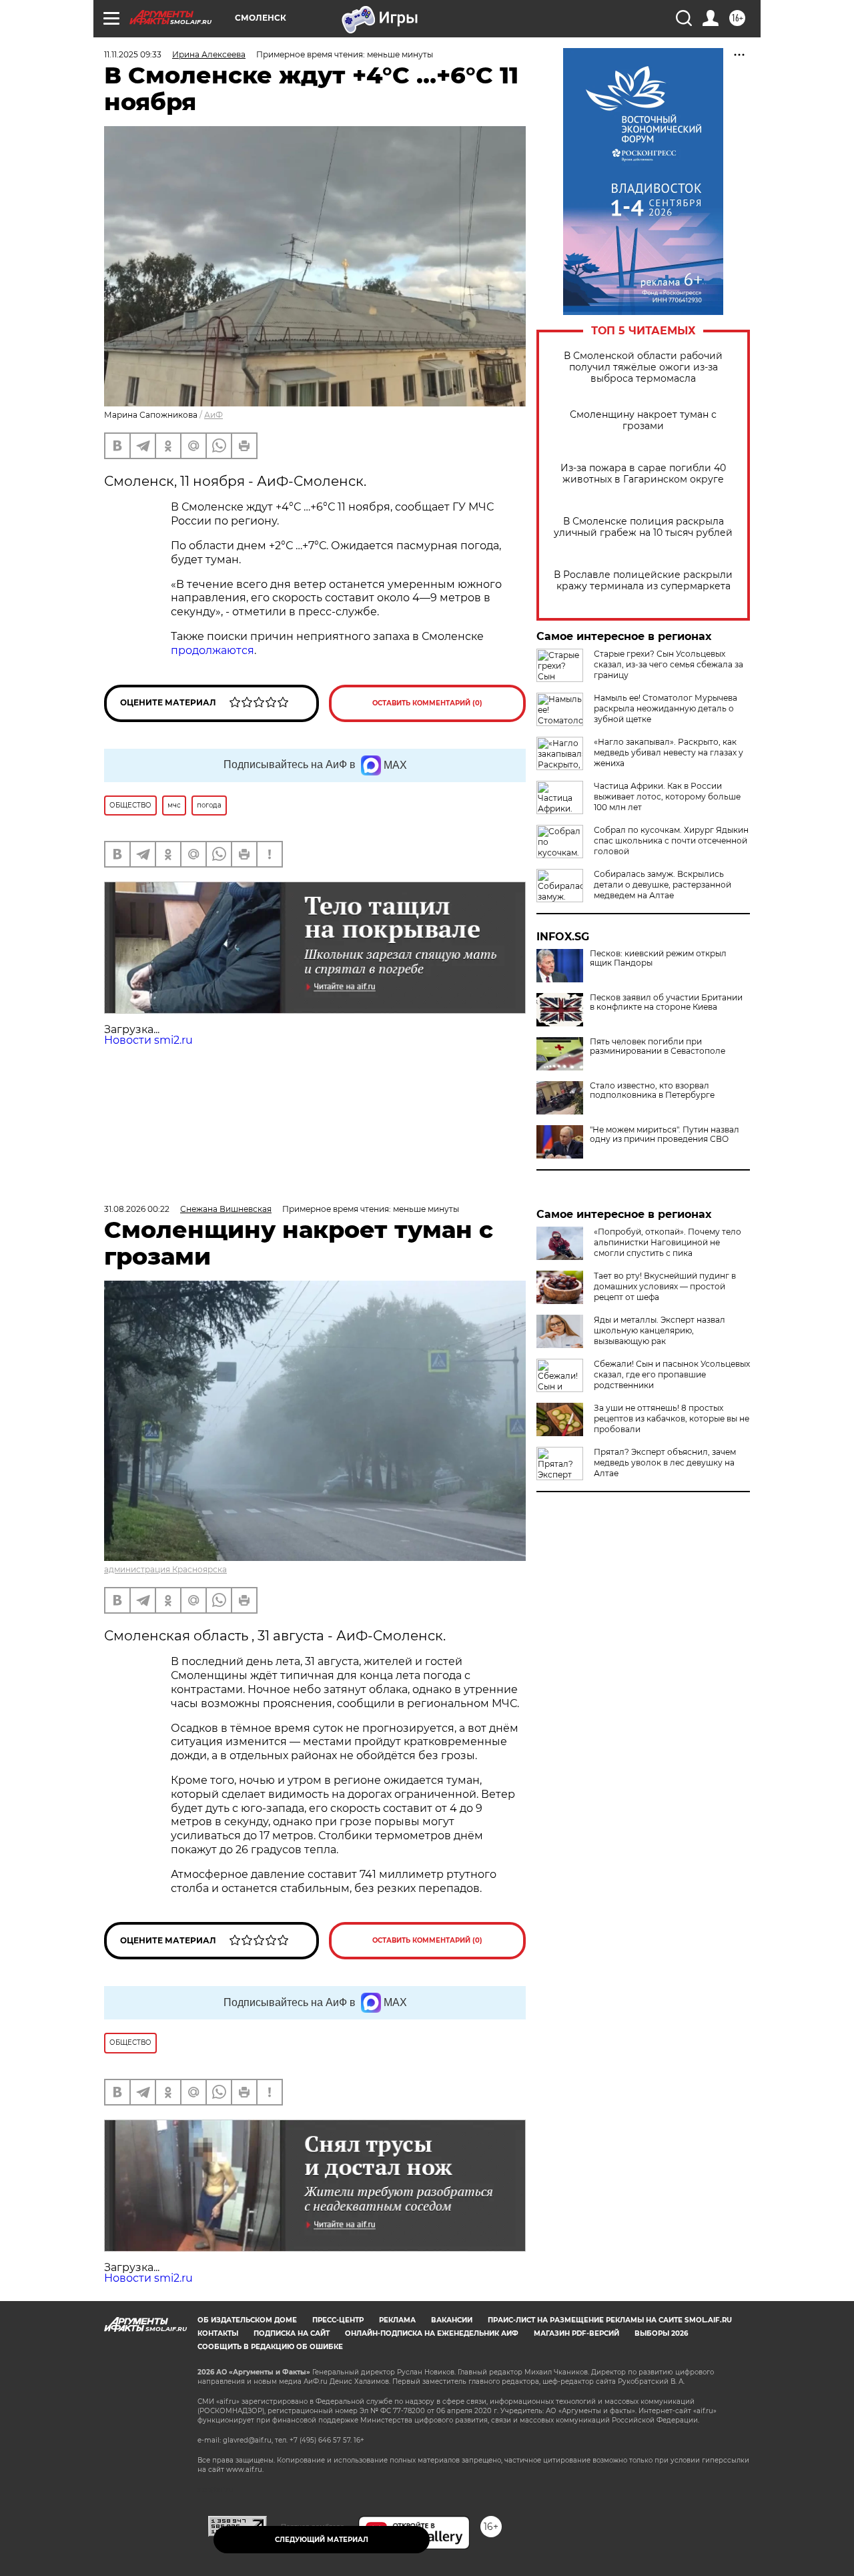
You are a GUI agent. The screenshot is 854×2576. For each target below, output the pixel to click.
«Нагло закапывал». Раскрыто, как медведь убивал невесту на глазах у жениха (669, 752)
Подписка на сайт (292, 2333)
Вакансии (452, 2320)
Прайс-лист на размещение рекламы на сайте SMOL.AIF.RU (610, 2320)
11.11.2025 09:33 (133, 54)
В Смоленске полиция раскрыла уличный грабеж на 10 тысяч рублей (643, 527)
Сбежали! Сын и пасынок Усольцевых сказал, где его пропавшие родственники (672, 1374)
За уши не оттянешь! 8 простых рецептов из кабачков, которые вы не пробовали (672, 1418)
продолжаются (212, 650)
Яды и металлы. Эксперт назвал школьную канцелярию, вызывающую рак (660, 1330)
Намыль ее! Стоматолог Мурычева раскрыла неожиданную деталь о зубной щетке (666, 708)
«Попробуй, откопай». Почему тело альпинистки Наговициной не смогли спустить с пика (668, 1242)
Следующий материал (322, 2540)
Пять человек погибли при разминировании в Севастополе (658, 1046)
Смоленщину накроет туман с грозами (643, 420)
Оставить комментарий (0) (427, 703)
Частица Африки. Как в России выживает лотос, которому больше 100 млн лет (667, 796)
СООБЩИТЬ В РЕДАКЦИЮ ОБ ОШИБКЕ (270, 2347)
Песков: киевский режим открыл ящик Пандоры (658, 958)
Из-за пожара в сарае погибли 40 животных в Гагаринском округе (643, 474)
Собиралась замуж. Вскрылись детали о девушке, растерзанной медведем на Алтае (663, 885)
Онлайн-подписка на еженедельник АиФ (432, 2333)
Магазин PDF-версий (576, 2333)
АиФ (213, 415)
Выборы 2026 (661, 2333)
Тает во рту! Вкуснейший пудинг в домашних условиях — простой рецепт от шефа (665, 1286)
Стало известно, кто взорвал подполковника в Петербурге (652, 1090)
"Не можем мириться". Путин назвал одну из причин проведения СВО (665, 1135)
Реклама (397, 2320)
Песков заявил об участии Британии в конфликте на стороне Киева (666, 1002)
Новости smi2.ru (148, 1040)
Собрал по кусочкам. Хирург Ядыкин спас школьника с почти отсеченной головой (671, 841)
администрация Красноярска (165, 1569)
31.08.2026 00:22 (137, 1209)
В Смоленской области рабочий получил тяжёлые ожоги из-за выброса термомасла (643, 367)
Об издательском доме (247, 2320)
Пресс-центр (338, 2320)
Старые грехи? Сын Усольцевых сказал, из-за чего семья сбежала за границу (669, 664)
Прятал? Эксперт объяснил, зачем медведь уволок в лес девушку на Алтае (665, 1463)
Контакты (218, 2333)
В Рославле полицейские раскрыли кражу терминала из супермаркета (643, 581)
